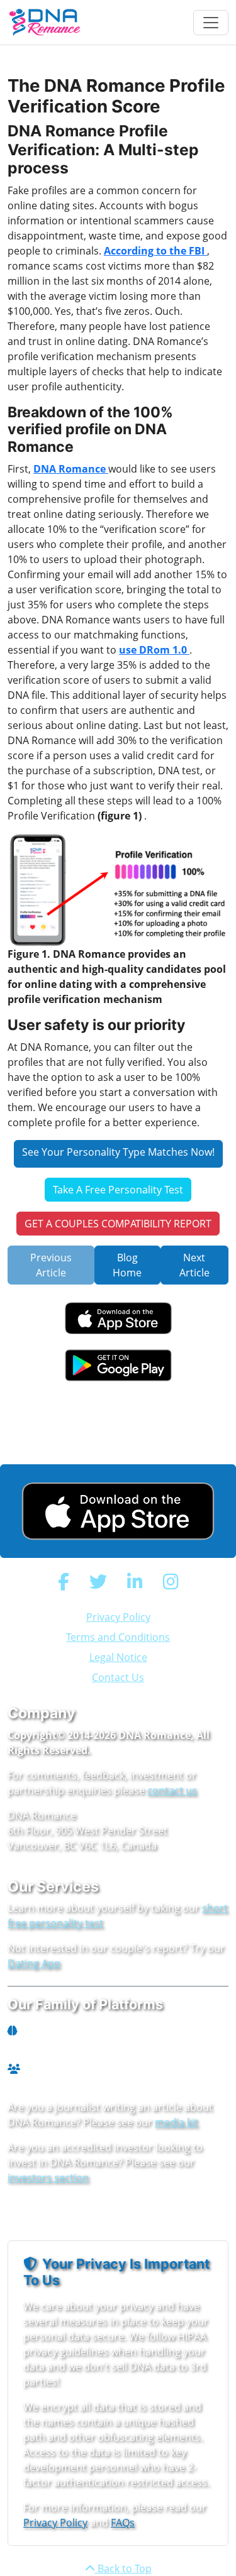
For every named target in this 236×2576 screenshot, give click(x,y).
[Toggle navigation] (211, 23)
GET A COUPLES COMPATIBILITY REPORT (118, 1224)
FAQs (123, 2523)
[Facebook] (64, 1581)
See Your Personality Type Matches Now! (118, 1152)
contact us (172, 1790)
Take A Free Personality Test (118, 1190)
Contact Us (118, 1677)
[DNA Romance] (45, 22)
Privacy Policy (118, 1617)
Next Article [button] (194, 1265)
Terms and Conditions (118, 1637)
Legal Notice (118, 1657)
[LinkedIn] (135, 1581)
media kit (177, 2122)
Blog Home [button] (127, 1265)
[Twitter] (98, 1581)
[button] (118, 1511)
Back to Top (123, 2568)
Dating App (34, 1963)
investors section (48, 2178)
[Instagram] (171, 1581)
